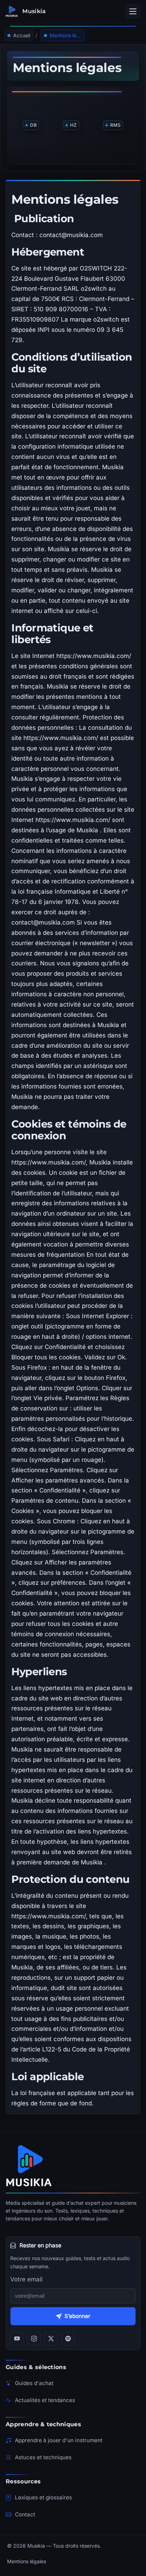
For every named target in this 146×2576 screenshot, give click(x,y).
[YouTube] (17, 2339)
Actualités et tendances (45, 2400)
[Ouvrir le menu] (133, 11)
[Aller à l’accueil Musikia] (73, 2166)
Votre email (26, 2279)
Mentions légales (27, 2561)
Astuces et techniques (43, 2457)
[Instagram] (34, 2339)
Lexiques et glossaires (43, 2497)
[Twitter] (51, 2339)
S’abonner (77, 2316)
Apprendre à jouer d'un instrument (59, 2440)
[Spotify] (68, 2339)
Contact (25, 2514)
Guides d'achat (34, 2383)
